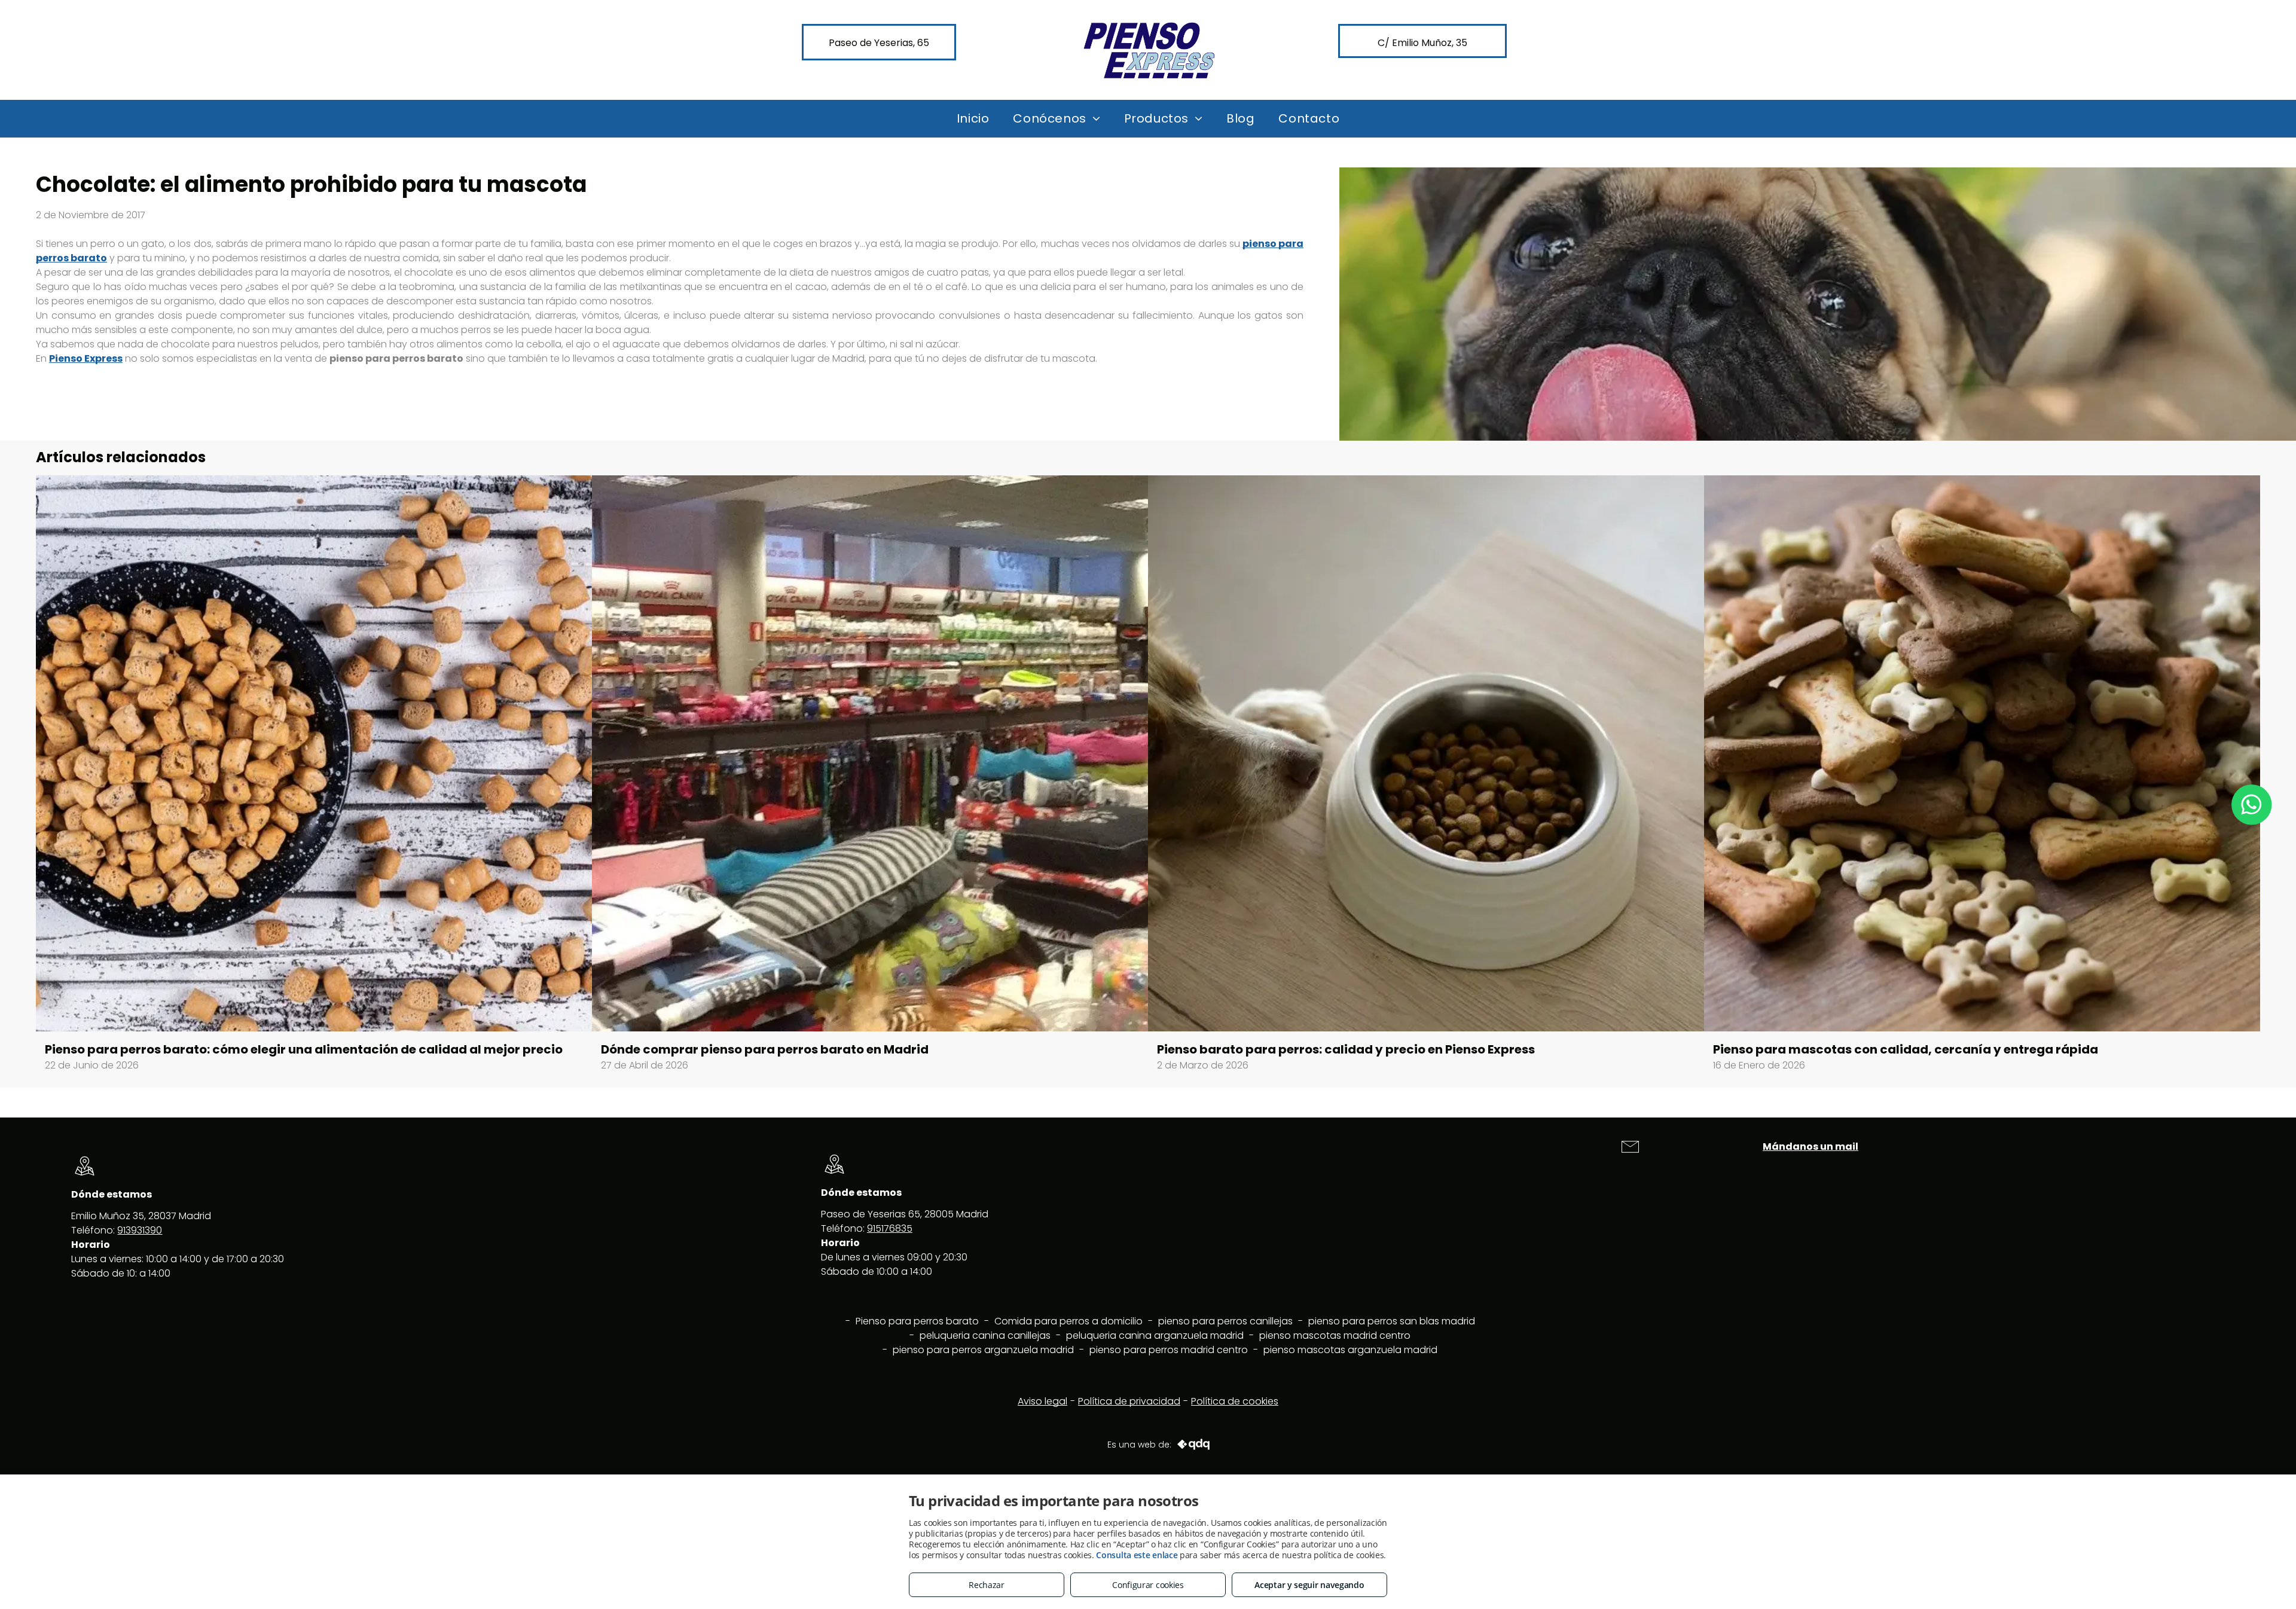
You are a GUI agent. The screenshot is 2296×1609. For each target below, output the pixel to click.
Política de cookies (1235, 1401)
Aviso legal (1042, 1401)
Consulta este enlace (1137, 1555)
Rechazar (987, 1585)
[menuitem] (973, 118)
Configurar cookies (1148, 1585)
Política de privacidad (1129, 1401)
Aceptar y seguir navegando (1309, 1585)
